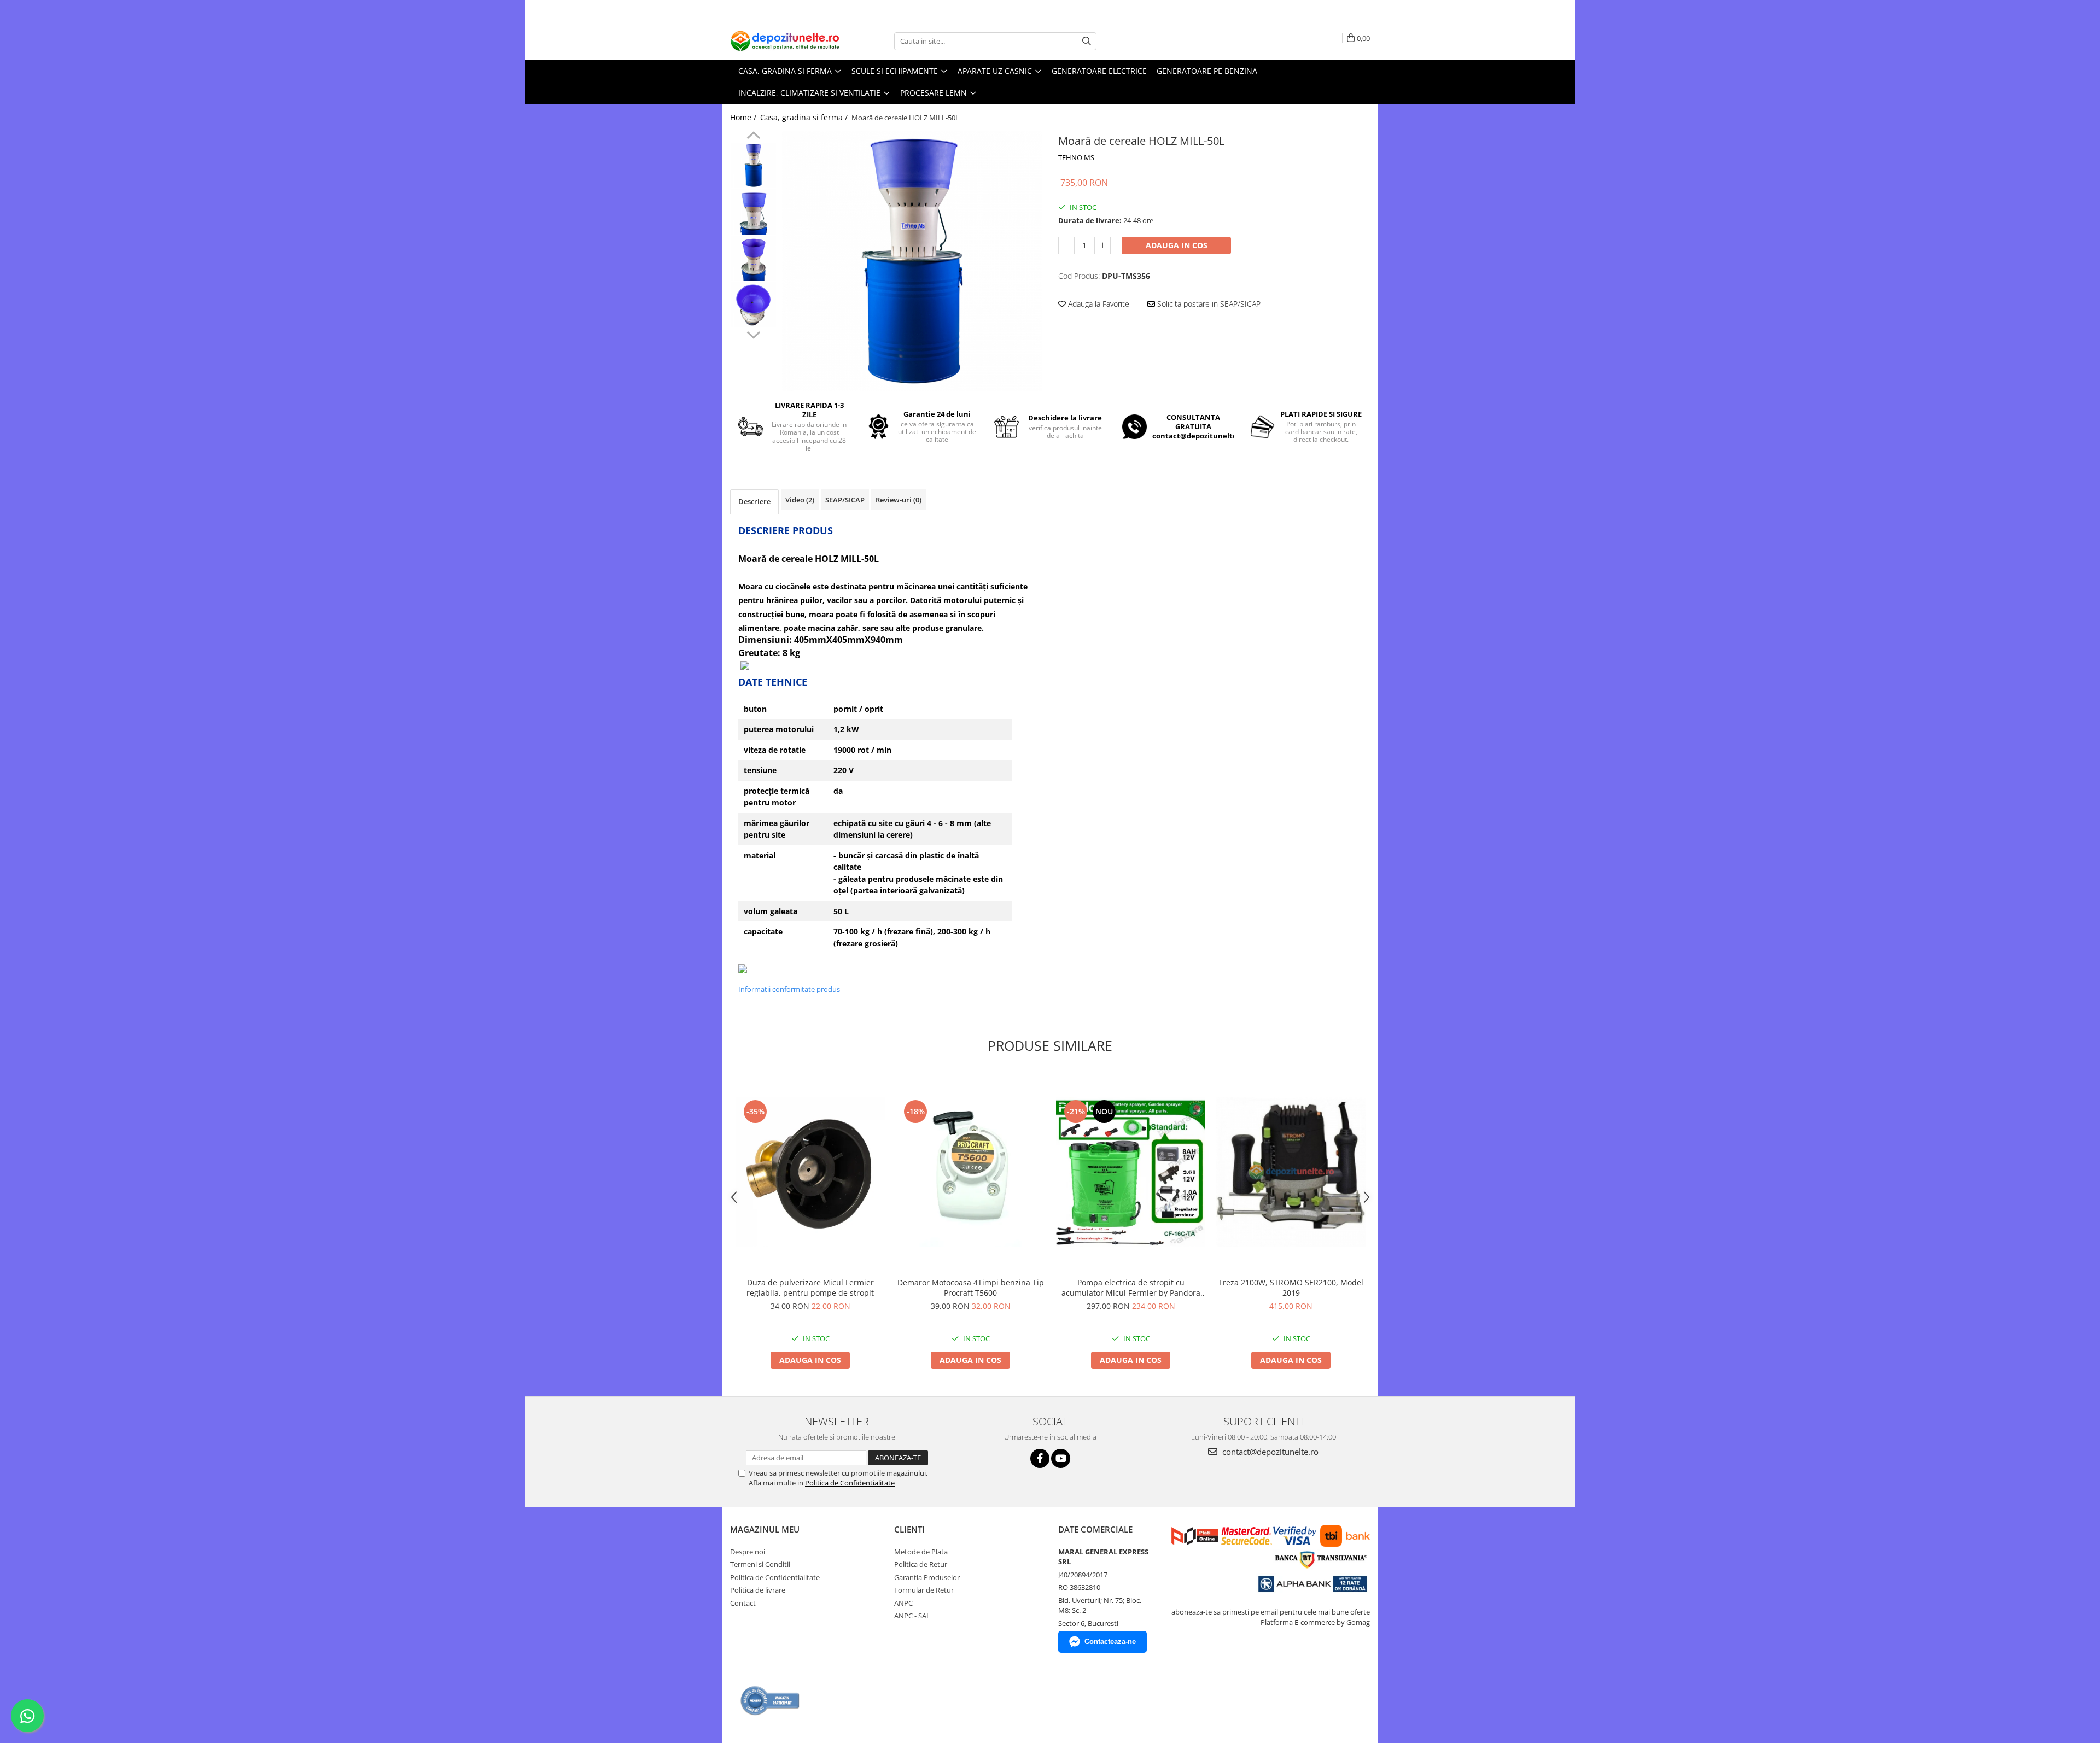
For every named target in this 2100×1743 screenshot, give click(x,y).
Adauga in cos (1177, 245)
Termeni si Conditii (760, 1564)
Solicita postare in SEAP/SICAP (1208, 304)
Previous (753, 137)
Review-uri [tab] (899, 500)
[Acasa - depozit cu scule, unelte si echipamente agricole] (785, 41)
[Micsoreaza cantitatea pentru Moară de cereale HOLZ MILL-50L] (1066, 245)
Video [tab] (800, 500)
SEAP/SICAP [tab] (845, 500)
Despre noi (748, 1552)
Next (753, 334)
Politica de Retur (921, 1564)
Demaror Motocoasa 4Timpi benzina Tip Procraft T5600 (971, 1288)
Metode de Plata (921, 1552)
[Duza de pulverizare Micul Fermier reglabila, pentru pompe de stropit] (810, 1172)
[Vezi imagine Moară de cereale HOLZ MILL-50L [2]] (753, 258)
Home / (744, 117)
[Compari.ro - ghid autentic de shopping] (770, 1701)
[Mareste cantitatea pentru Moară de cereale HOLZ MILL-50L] (1102, 245)
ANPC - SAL (912, 1616)
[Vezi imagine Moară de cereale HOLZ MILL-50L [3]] (753, 305)
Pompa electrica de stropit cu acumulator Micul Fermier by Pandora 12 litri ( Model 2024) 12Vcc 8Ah (1131, 1288)
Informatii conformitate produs (789, 989)
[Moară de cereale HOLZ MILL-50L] (912, 261)
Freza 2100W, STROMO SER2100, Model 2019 (1291, 1288)
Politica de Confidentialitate (850, 1483)
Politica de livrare (758, 1590)
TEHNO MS (1076, 157)
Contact (743, 1603)
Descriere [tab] (754, 501)
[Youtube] (1061, 1458)
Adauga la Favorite (1098, 304)
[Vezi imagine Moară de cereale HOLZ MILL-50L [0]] (753, 165)
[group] (912, 261)
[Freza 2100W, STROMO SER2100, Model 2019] (1291, 1172)
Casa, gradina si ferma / (805, 117)
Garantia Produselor (927, 1577)
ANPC (903, 1603)
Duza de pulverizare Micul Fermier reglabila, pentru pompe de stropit (810, 1288)
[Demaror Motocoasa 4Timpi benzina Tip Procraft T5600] (970, 1172)
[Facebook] (1040, 1458)
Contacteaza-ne (1110, 1642)
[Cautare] (1087, 41)
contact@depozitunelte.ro (1269, 1452)
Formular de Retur (924, 1590)
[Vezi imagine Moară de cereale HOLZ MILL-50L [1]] (753, 212)
